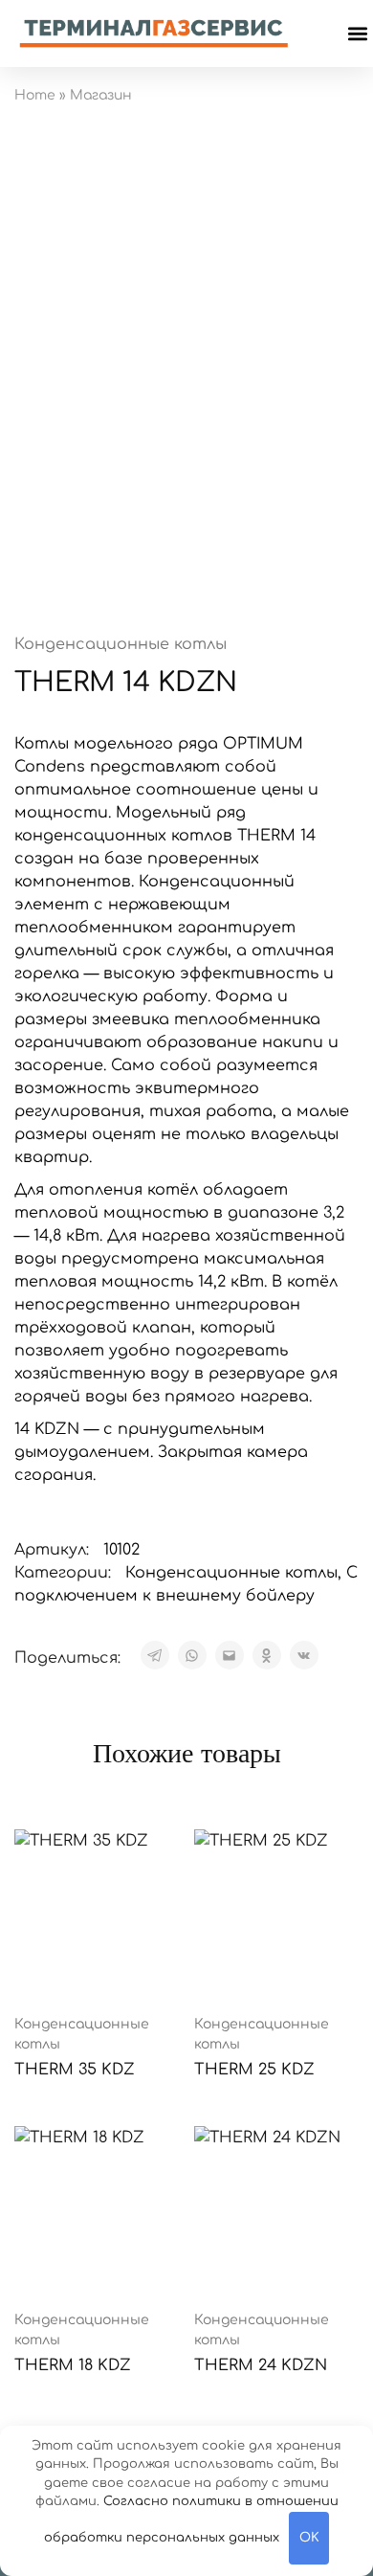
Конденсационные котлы (121, 644)
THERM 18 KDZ (73, 2365)
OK (309, 2538)
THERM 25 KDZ (254, 2070)
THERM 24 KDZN (261, 2365)
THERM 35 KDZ (75, 2070)
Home (35, 95)
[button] (357, 34)
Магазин (101, 95)
